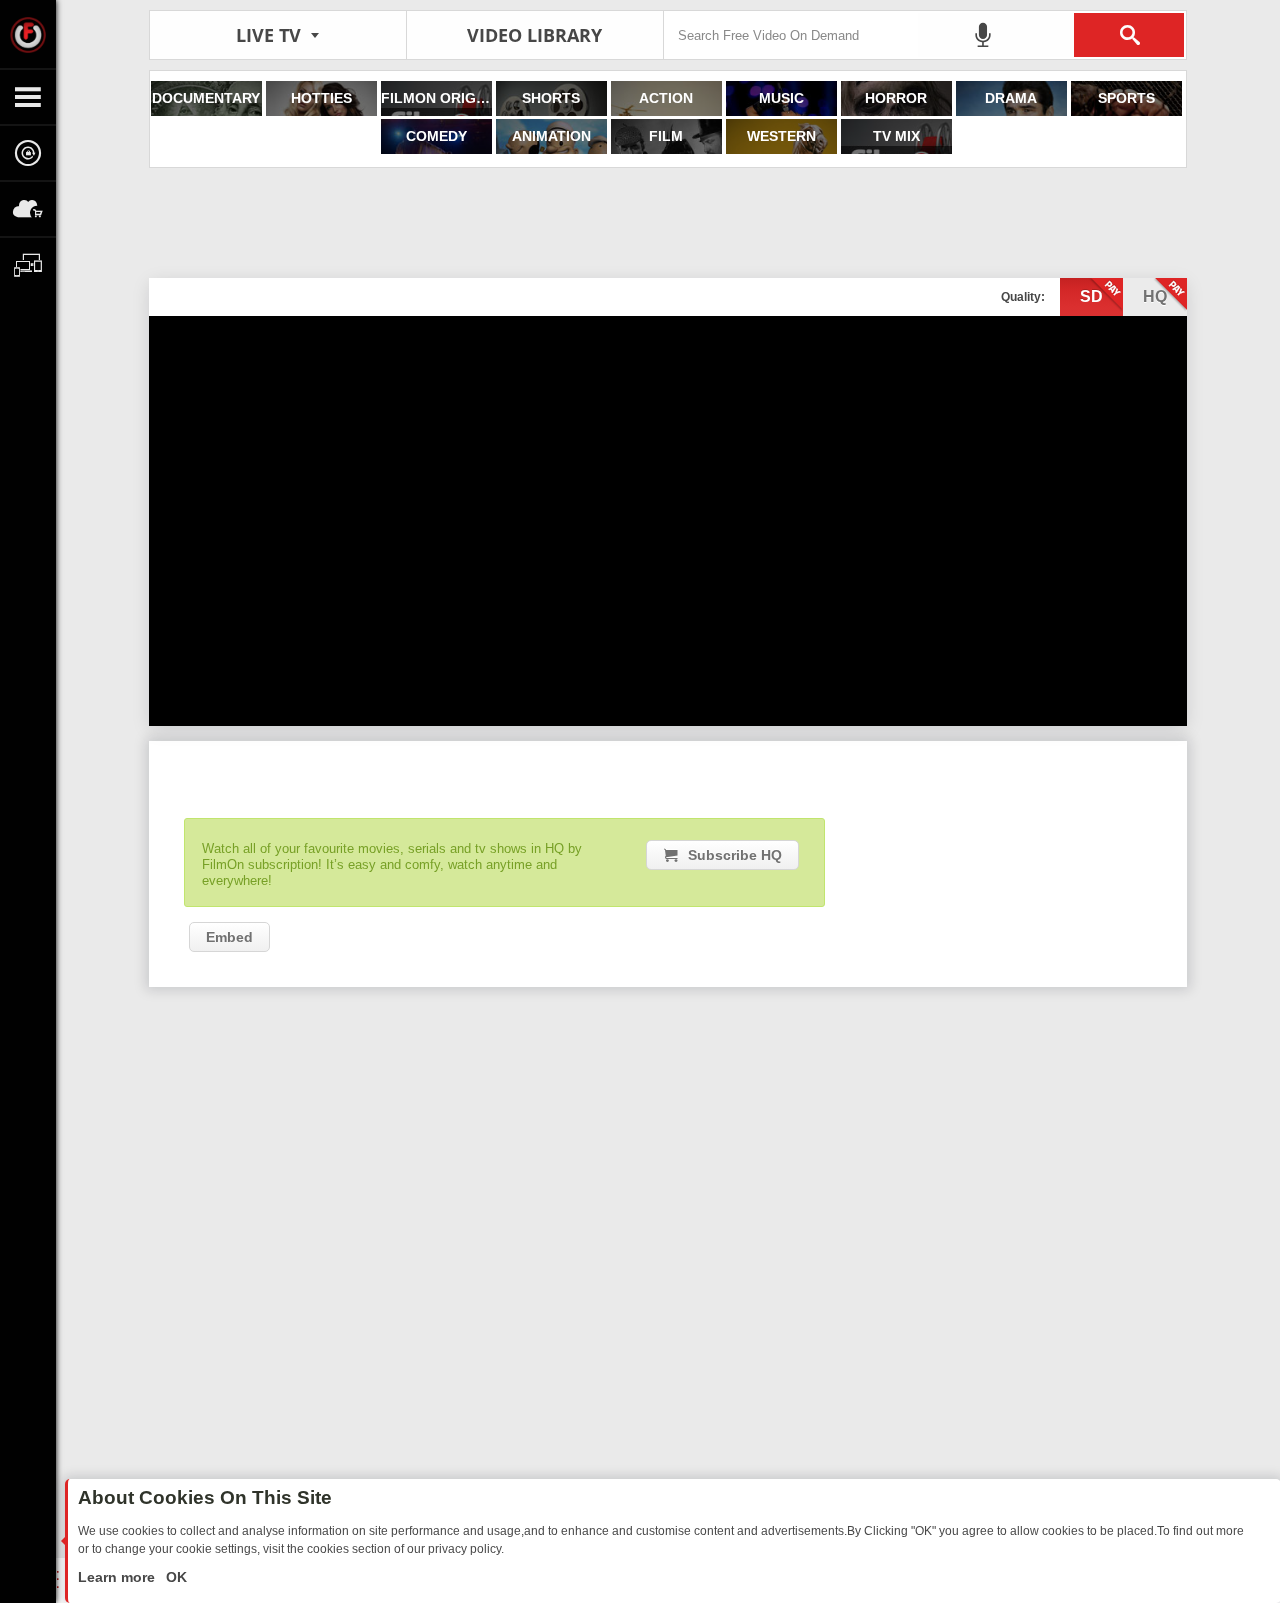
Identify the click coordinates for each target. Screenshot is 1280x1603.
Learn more (118, 1577)
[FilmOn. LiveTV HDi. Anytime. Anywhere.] (28, 34)
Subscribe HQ (735, 855)
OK (174, 1577)
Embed (229, 937)
